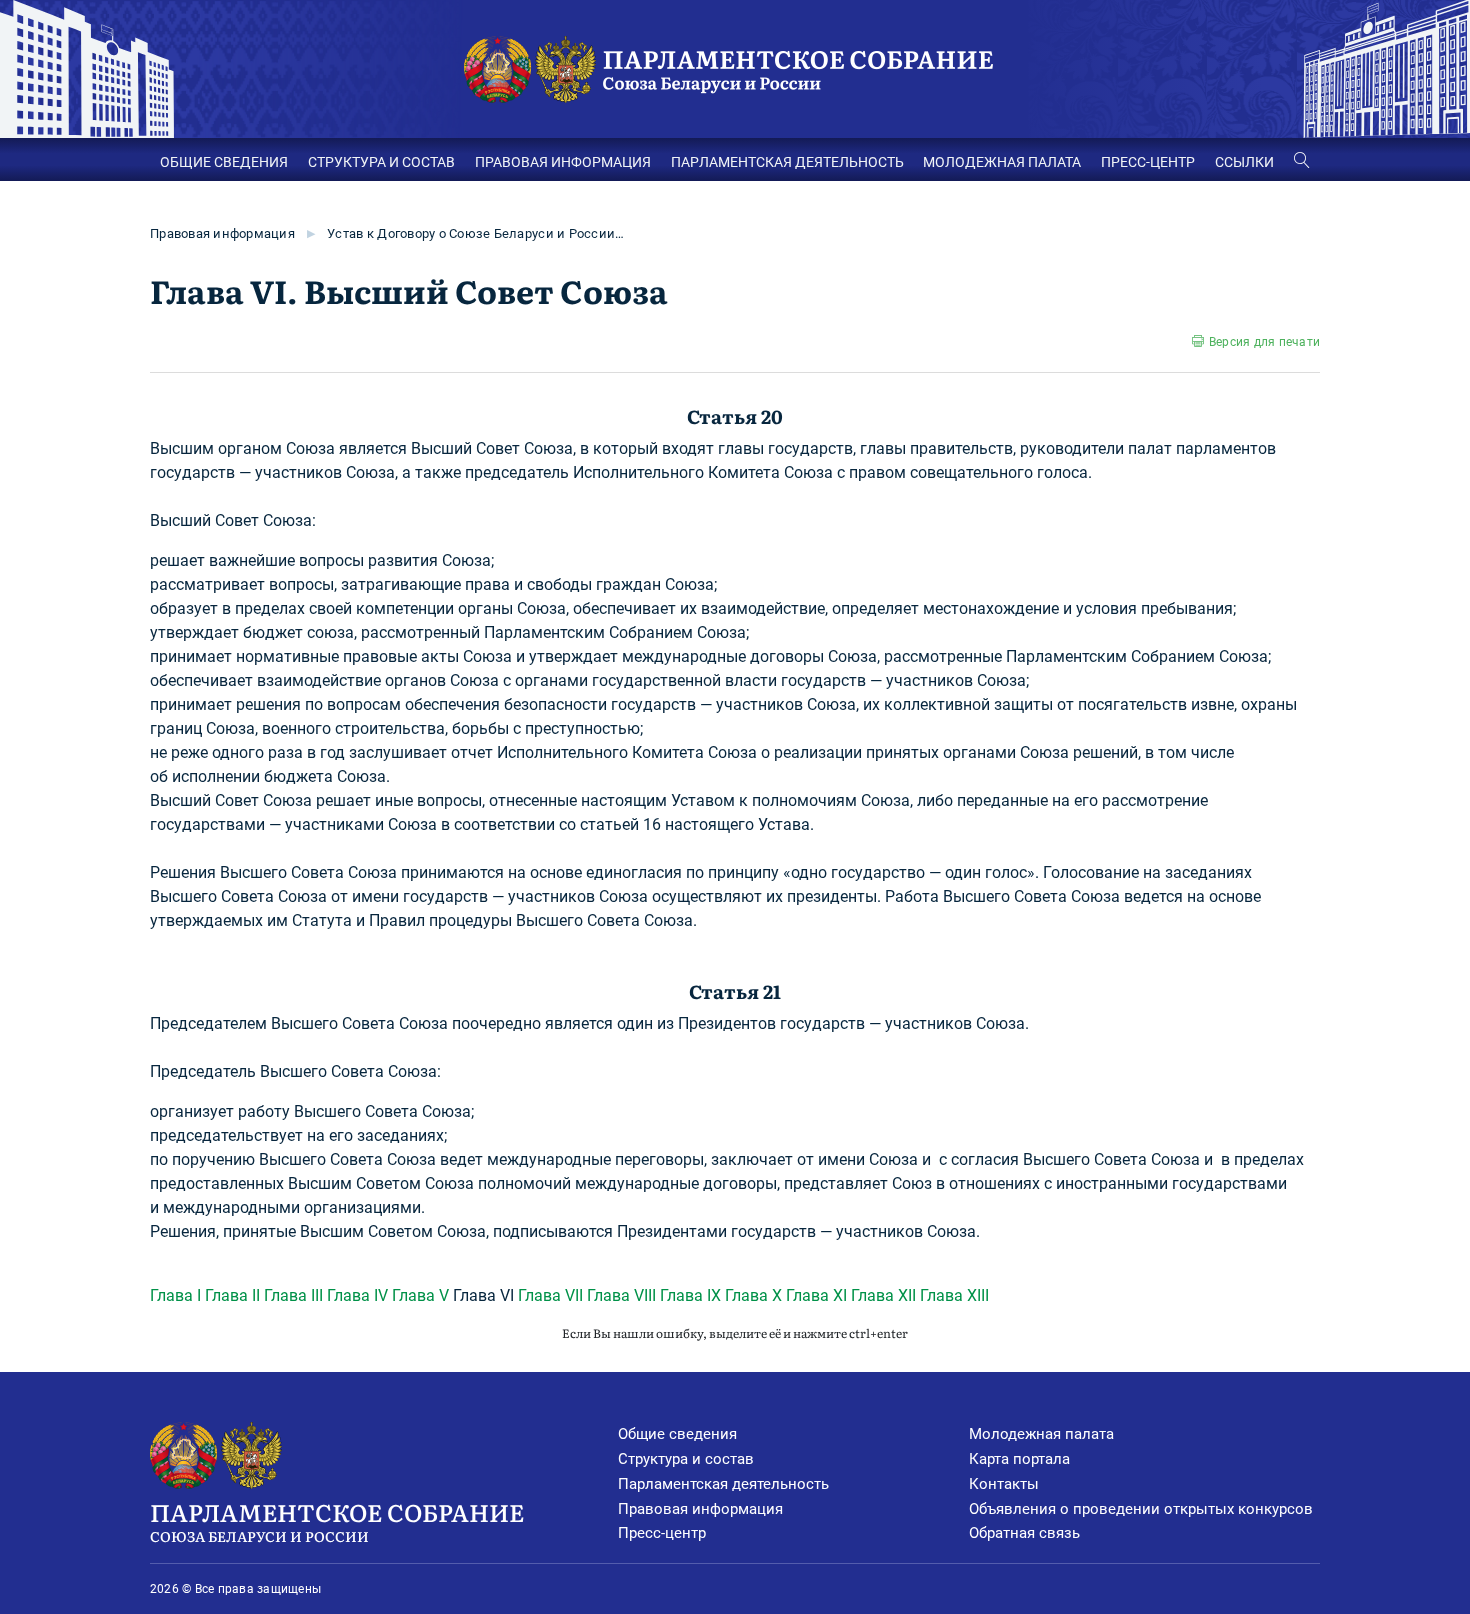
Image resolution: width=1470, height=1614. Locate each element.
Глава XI (816, 1295)
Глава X (753, 1295)
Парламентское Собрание (337, 1519)
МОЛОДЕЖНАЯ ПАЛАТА (1002, 162)
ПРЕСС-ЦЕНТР (1148, 162)
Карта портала (1019, 1459)
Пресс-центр (662, 1533)
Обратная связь (1024, 1533)
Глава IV (357, 1295)
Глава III (293, 1295)
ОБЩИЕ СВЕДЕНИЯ (224, 162)
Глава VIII (621, 1295)
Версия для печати (1264, 342)
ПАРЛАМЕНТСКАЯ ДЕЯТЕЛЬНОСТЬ (787, 162)
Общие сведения (677, 1434)
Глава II (232, 1295)
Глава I (175, 1295)
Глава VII (550, 1295)
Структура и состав (686, 1459)
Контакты (1004, 1484)
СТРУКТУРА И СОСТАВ (381, 162)
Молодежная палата (1041, 1434)
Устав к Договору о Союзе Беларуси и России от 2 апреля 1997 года (477, 233)
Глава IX (690, 1295)
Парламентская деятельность (723, 1484)
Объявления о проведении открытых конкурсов (1141, 1509)
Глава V (420, 1295)
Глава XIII (954, 1295)
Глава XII (883, 1295)
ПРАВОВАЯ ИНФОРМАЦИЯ (563, 162)
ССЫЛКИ (1244, 162)
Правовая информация (222, 233)
